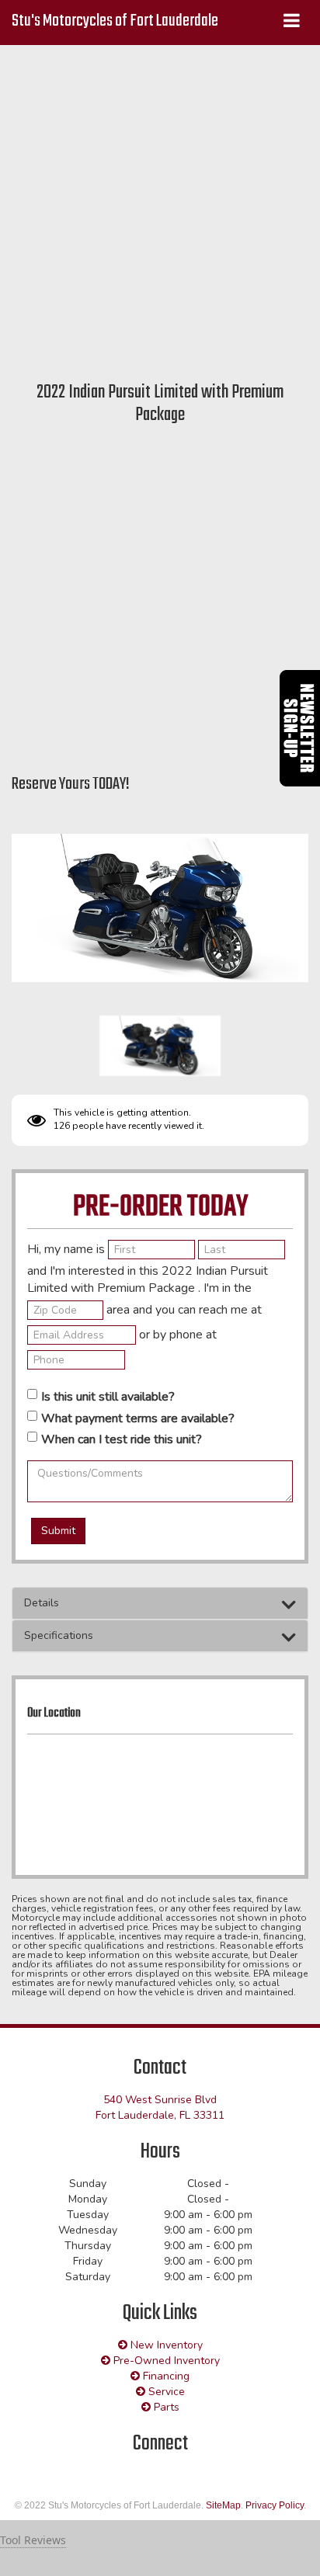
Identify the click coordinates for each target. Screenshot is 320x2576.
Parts (165, 2407)
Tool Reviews (33, 2540)
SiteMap (223, 2505)
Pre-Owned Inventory (165, 2361)
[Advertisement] (160, 210)
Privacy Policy (275, 2505)
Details (42, 1603)
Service (165, 2392)
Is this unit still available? (108, 1397)
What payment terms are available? (138, 1418)
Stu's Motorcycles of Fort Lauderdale (115, 21)
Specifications (59, 1635)
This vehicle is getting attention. (122, 1113)
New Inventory (165, 2345)
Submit (58, 1531)
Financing (165, 2376)
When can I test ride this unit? (122, 1439)
